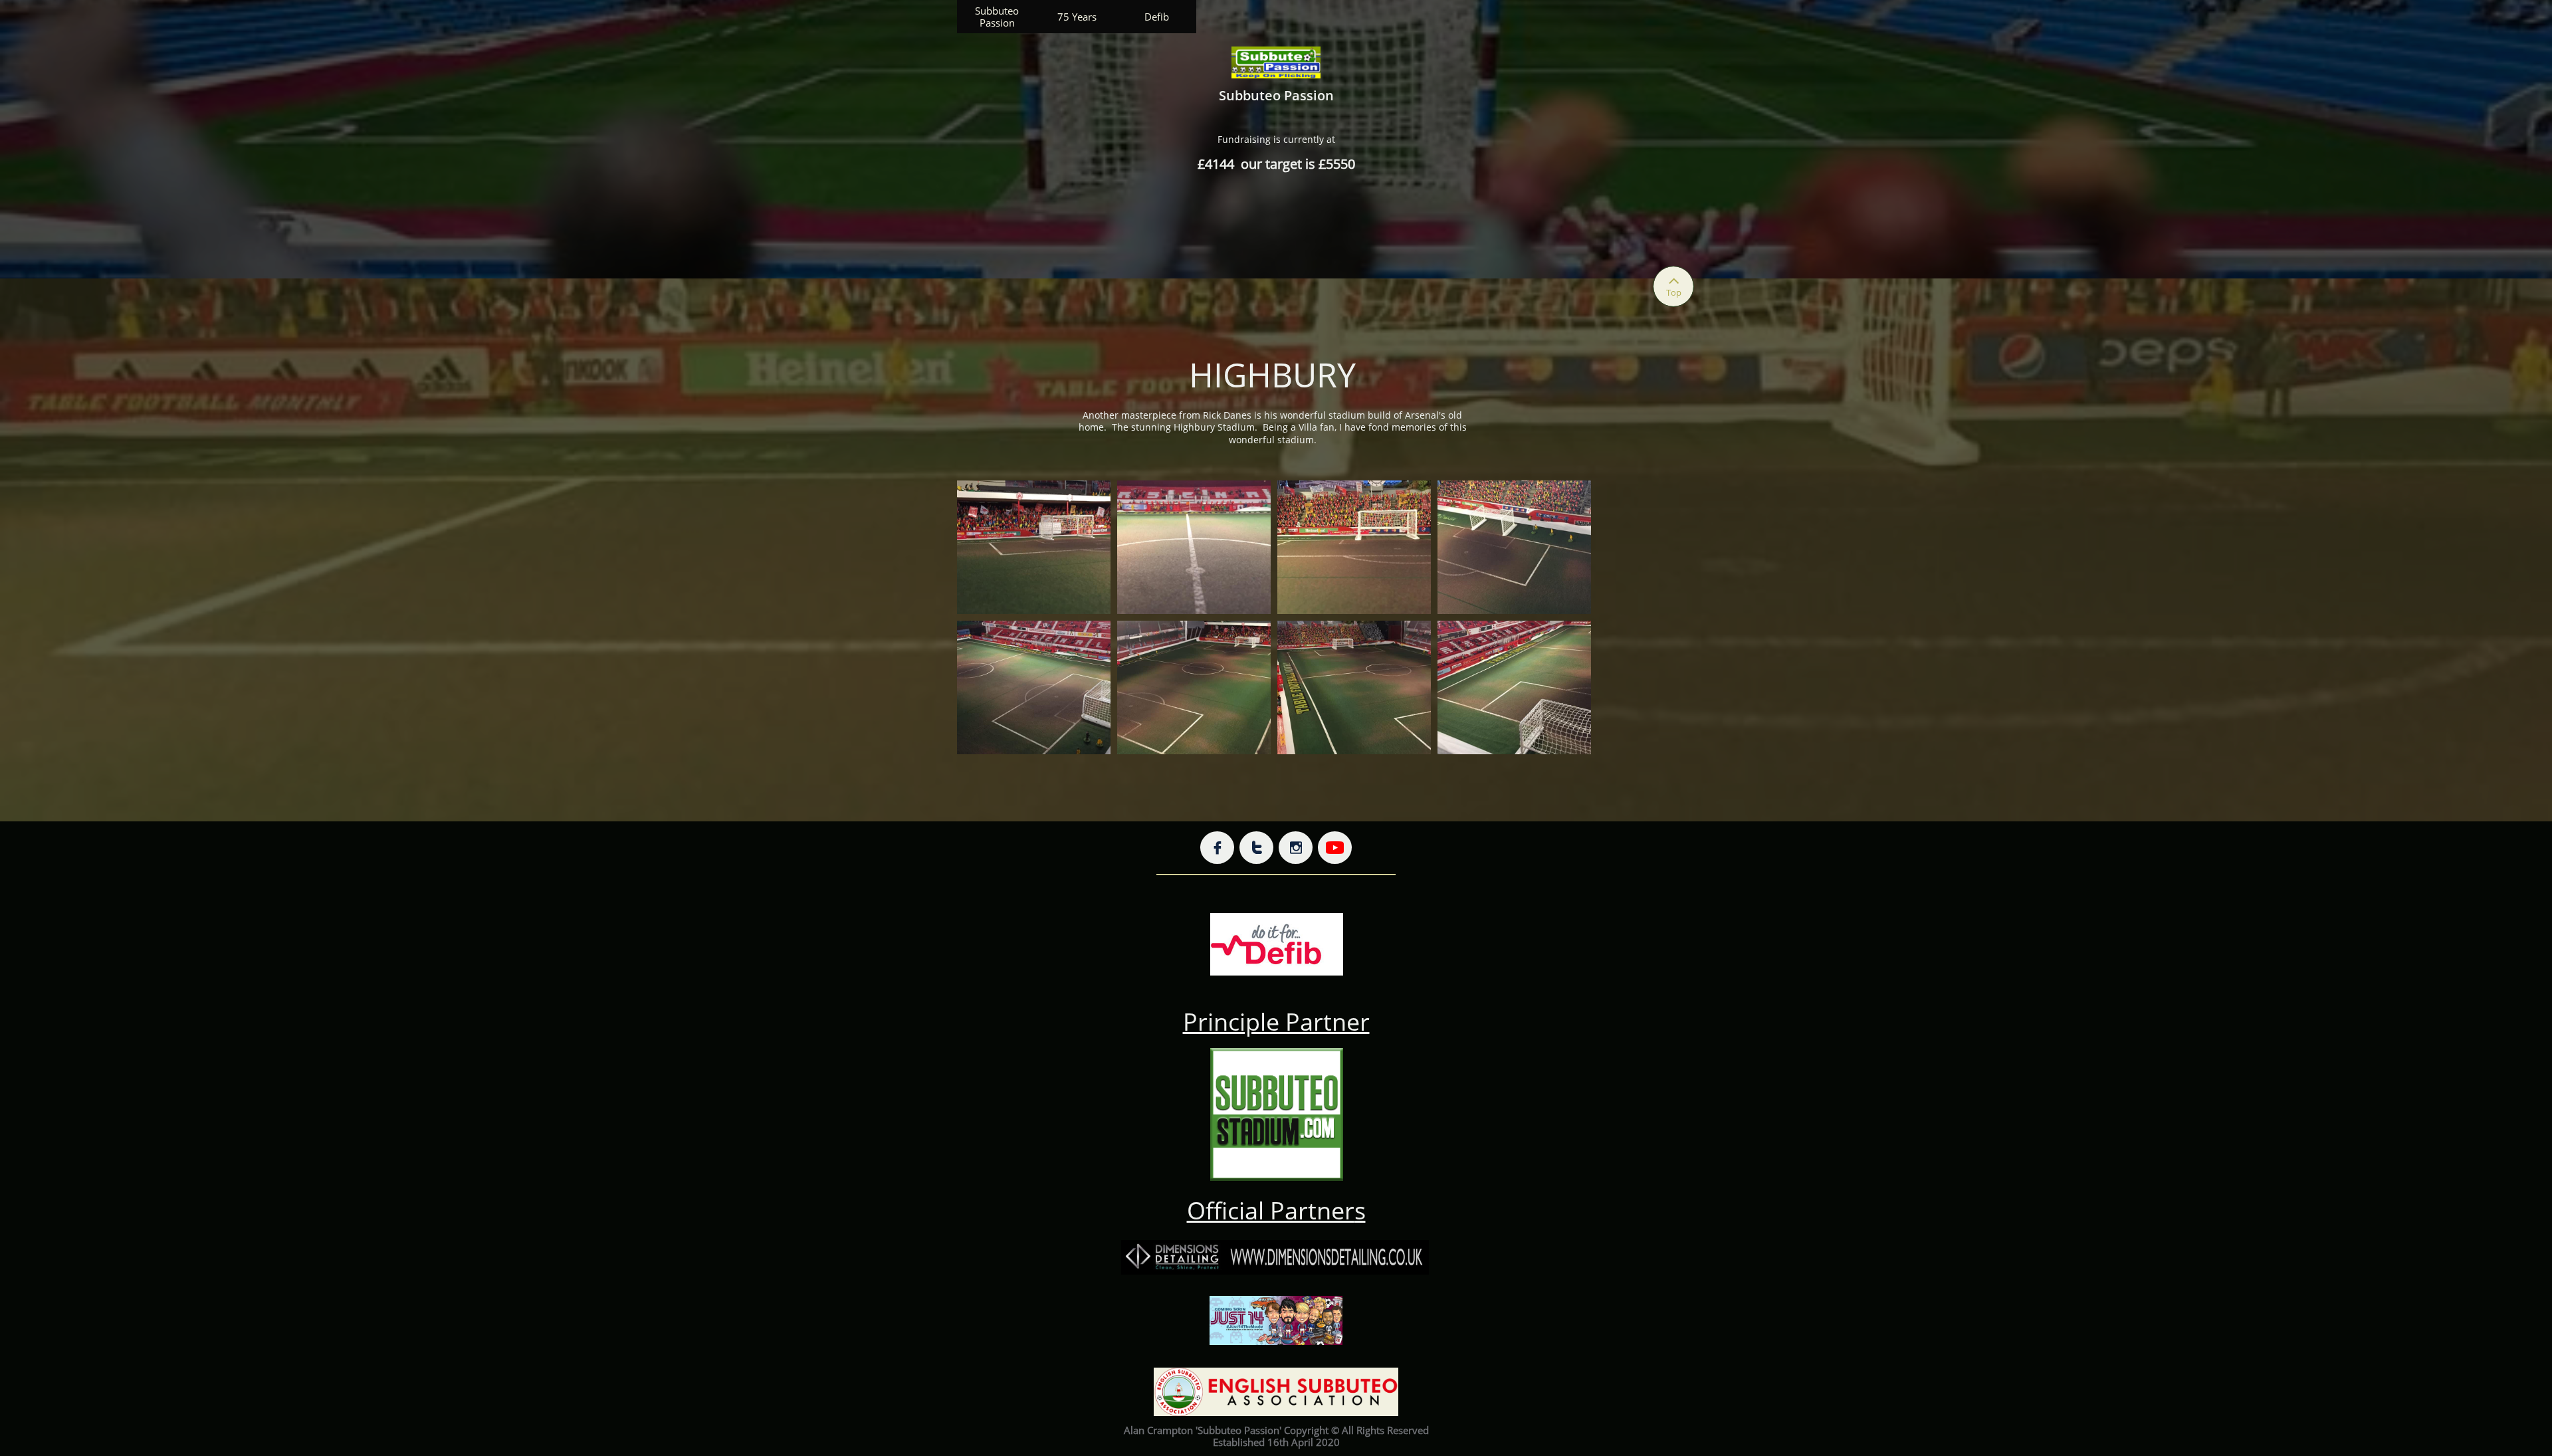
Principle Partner (1276, 1022)
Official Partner (1271, 1210)
